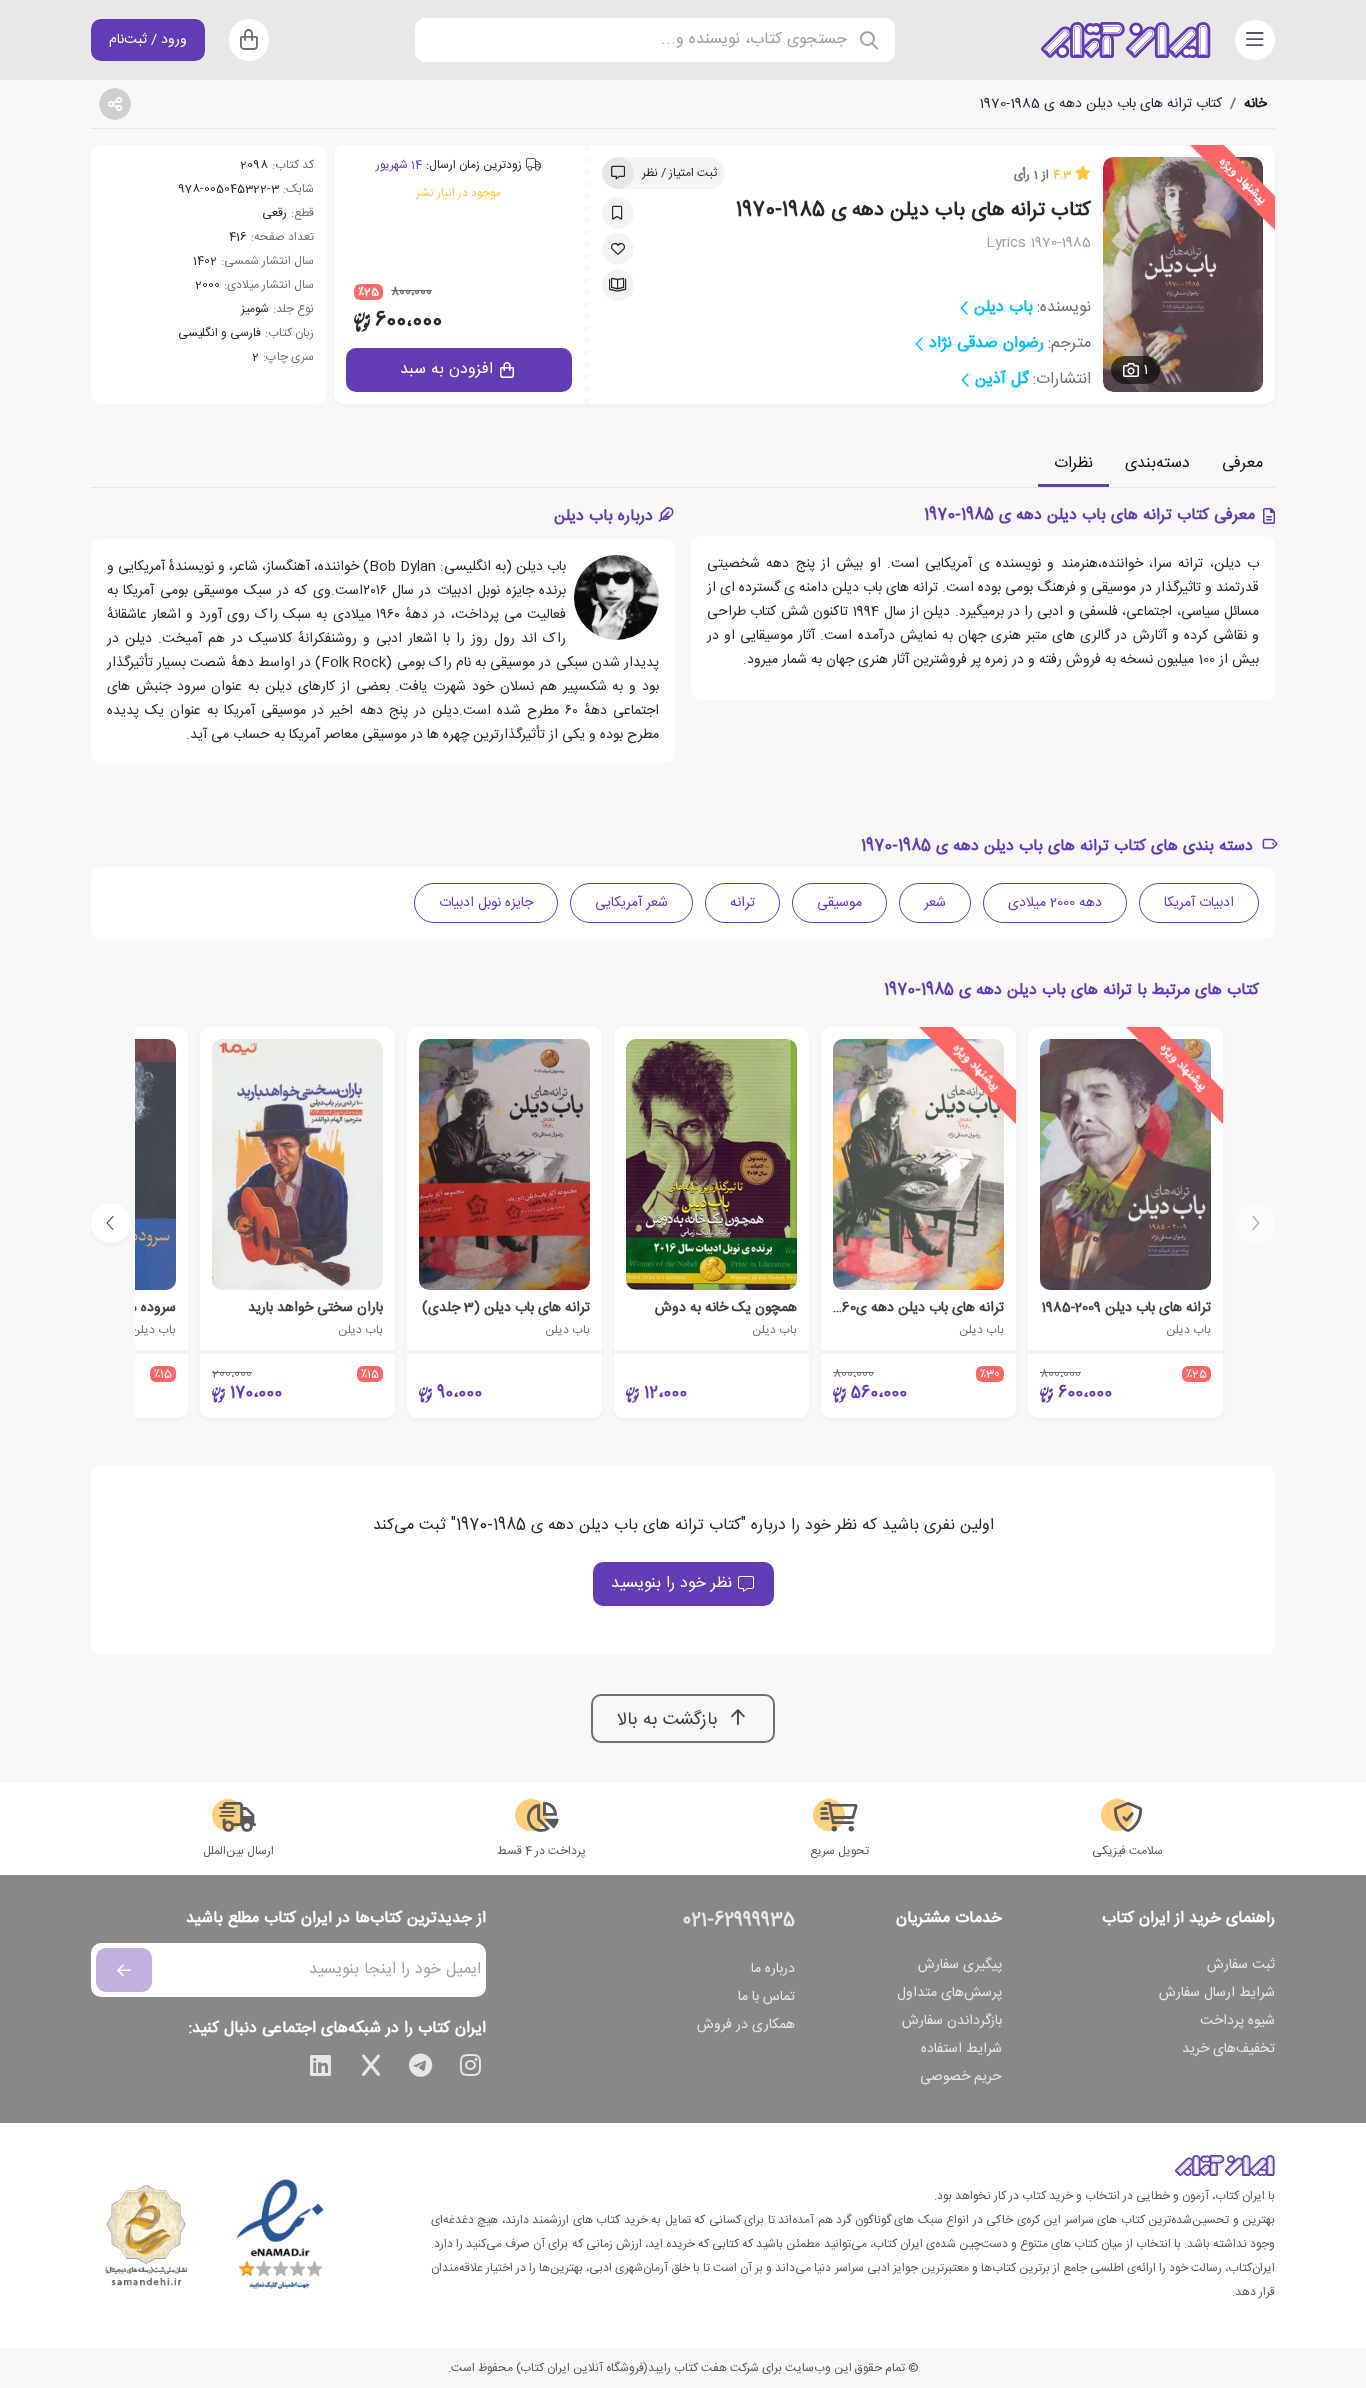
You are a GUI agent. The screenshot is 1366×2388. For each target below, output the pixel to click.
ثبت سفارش (1241, 1965)
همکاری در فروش (746, 2025)
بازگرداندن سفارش (952, 2021)
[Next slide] (111, 1223)
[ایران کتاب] (1126, 40)
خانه (1255, 104)
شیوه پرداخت (1237, 2021)
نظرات (1073, 463)
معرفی (1242, 463)
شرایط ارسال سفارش (1217, 1993)
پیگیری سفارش (960, 1965)
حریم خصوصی (961, 2077)
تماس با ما (766, 1997)
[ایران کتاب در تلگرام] (421, 2069)
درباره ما (773, 1969)
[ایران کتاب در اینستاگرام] (471, 2069)
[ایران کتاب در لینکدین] (321, 2069)
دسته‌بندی (1157, 463)
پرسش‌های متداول (949, 1993)
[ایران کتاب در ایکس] (371, 2069)
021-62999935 (739, 1921)
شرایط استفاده (961, 2049)
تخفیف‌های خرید (1228, 2049)
